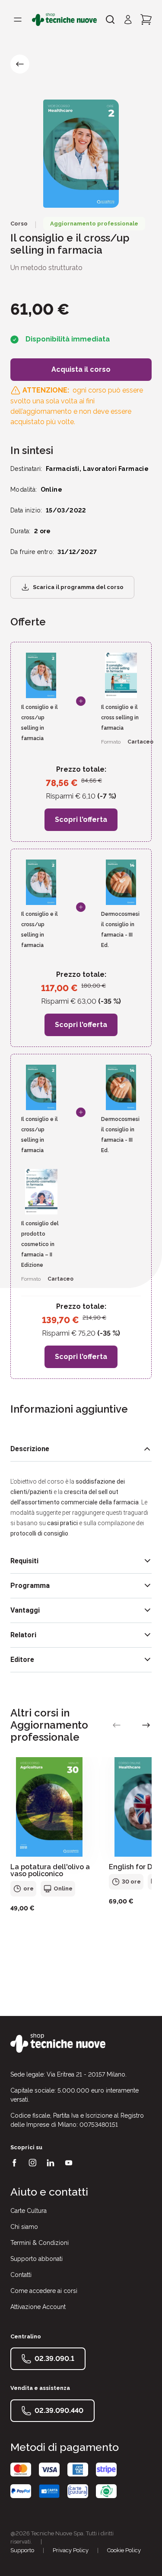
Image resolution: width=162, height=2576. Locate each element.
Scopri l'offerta (81, 819)
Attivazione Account (38, 2307)
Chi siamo (24, 2227)
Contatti (21, 2275)
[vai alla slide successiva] (146, 1725)
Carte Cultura (29, 2211)
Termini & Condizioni (40, 2243)
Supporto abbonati (37, 2259)
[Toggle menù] (18, 19)
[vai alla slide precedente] (117, 1725)
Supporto (22, 2550)
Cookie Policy (124, 2550)
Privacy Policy (71, 2550)
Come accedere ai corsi (44, 2291)
